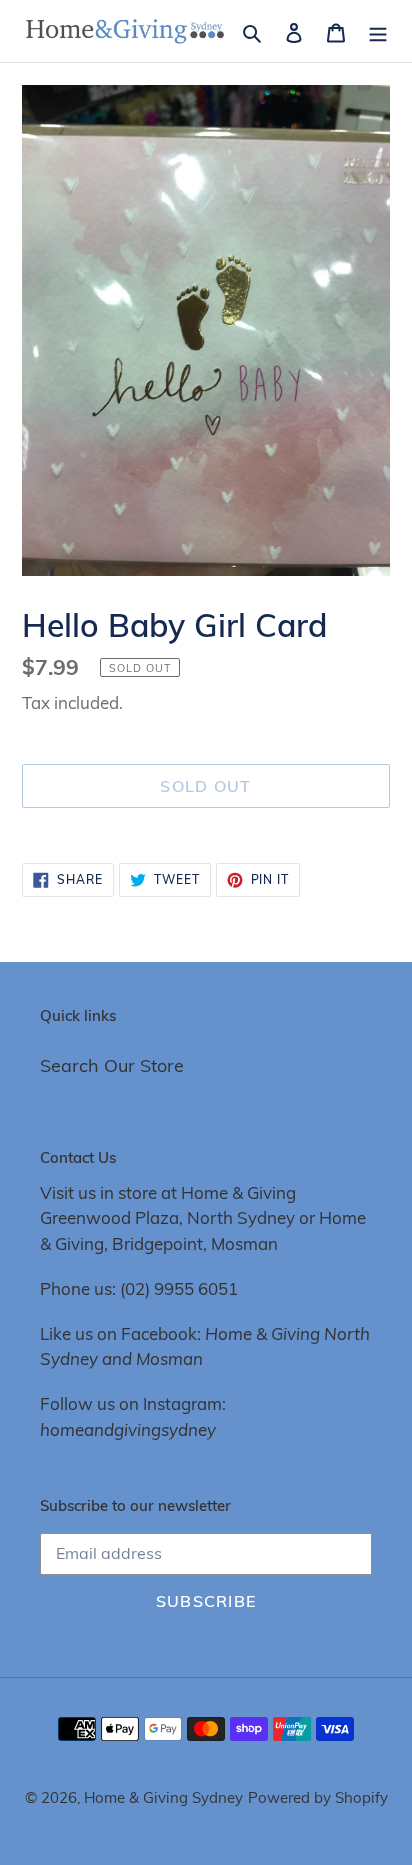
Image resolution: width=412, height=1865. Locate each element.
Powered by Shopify (318, 1797)
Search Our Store (112, 1065)
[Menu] (378, 30)
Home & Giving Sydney (163, 1797)
